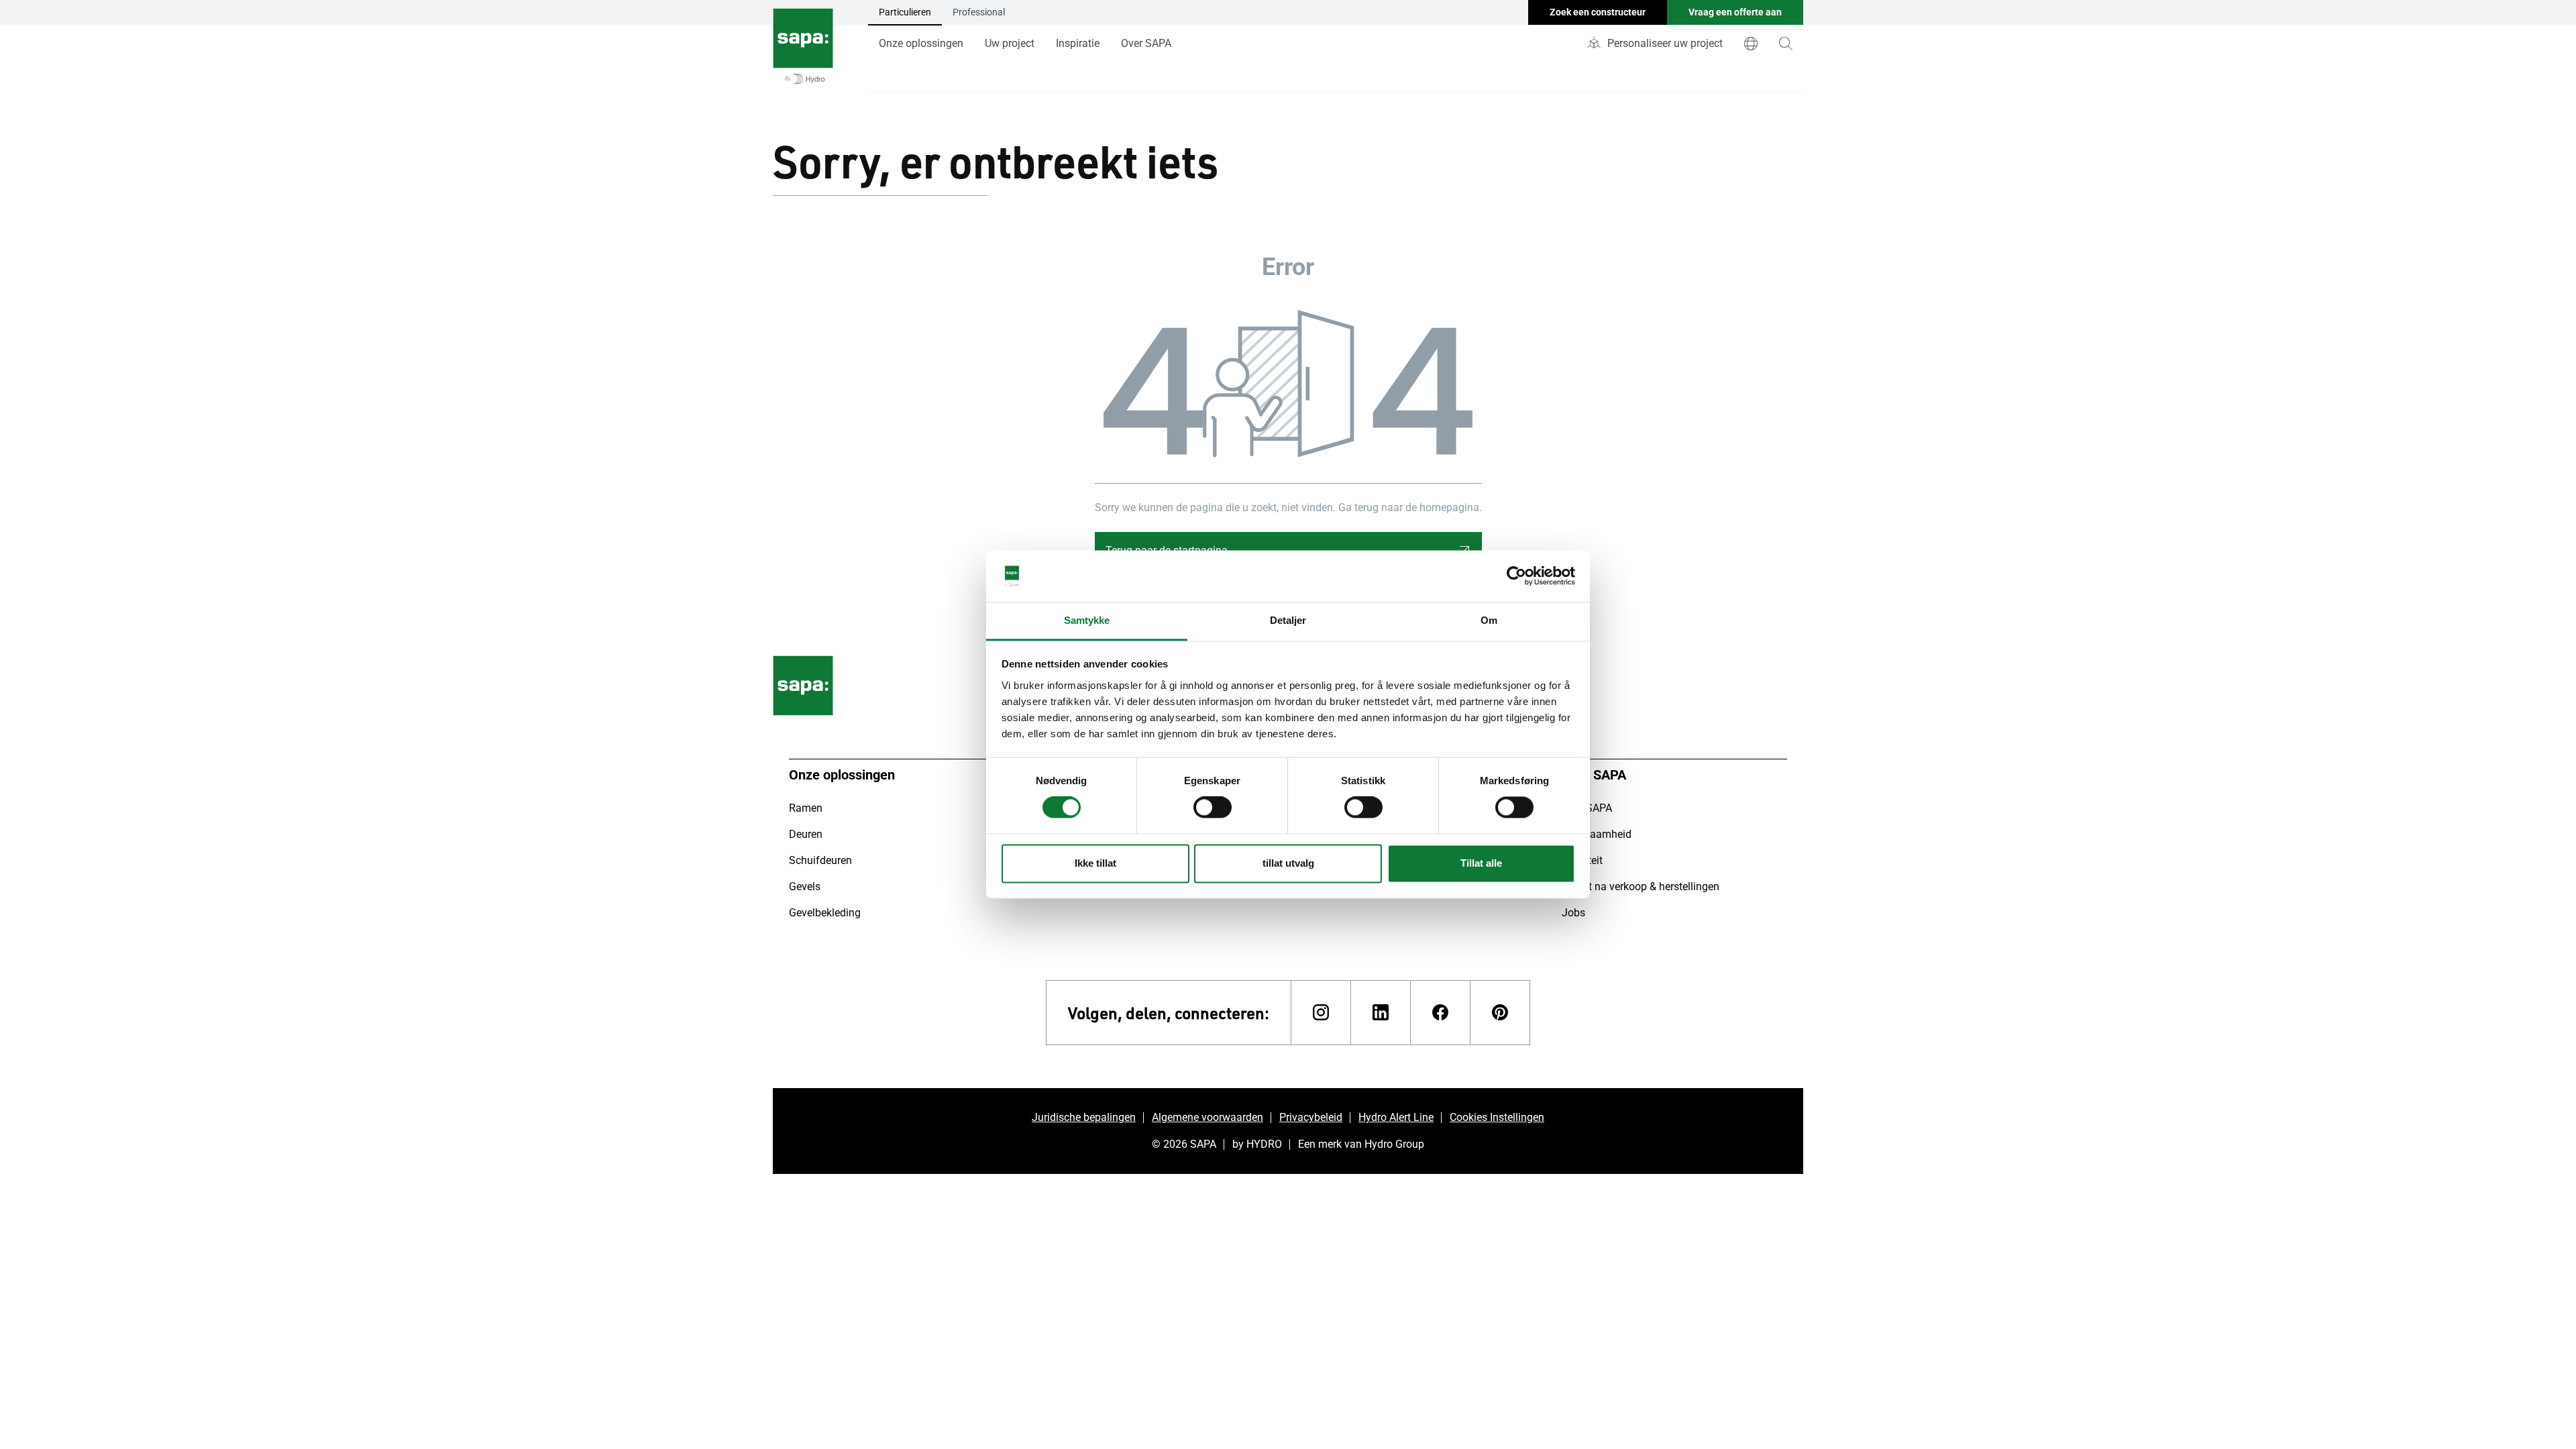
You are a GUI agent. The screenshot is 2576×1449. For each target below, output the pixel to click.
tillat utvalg (1288, 863)
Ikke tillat (1095, 863)
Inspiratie (1078, 43)
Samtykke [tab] (1087, 620)
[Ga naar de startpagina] (803, 46)
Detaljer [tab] (1288, 620)
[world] (1751, 44)
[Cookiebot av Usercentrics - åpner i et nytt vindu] (1516, 576)
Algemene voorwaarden (1207, 1117)
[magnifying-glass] (1786, 44)
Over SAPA (1146, 43)
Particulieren (905, 12)
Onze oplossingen (921, 43)
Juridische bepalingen (1084, 1117)
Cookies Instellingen (1497, 1117)
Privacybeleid (1311, 1117)
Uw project (1010, 43)
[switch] (1213, 808)
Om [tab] (1489, 620)
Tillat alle (1481, 863)
